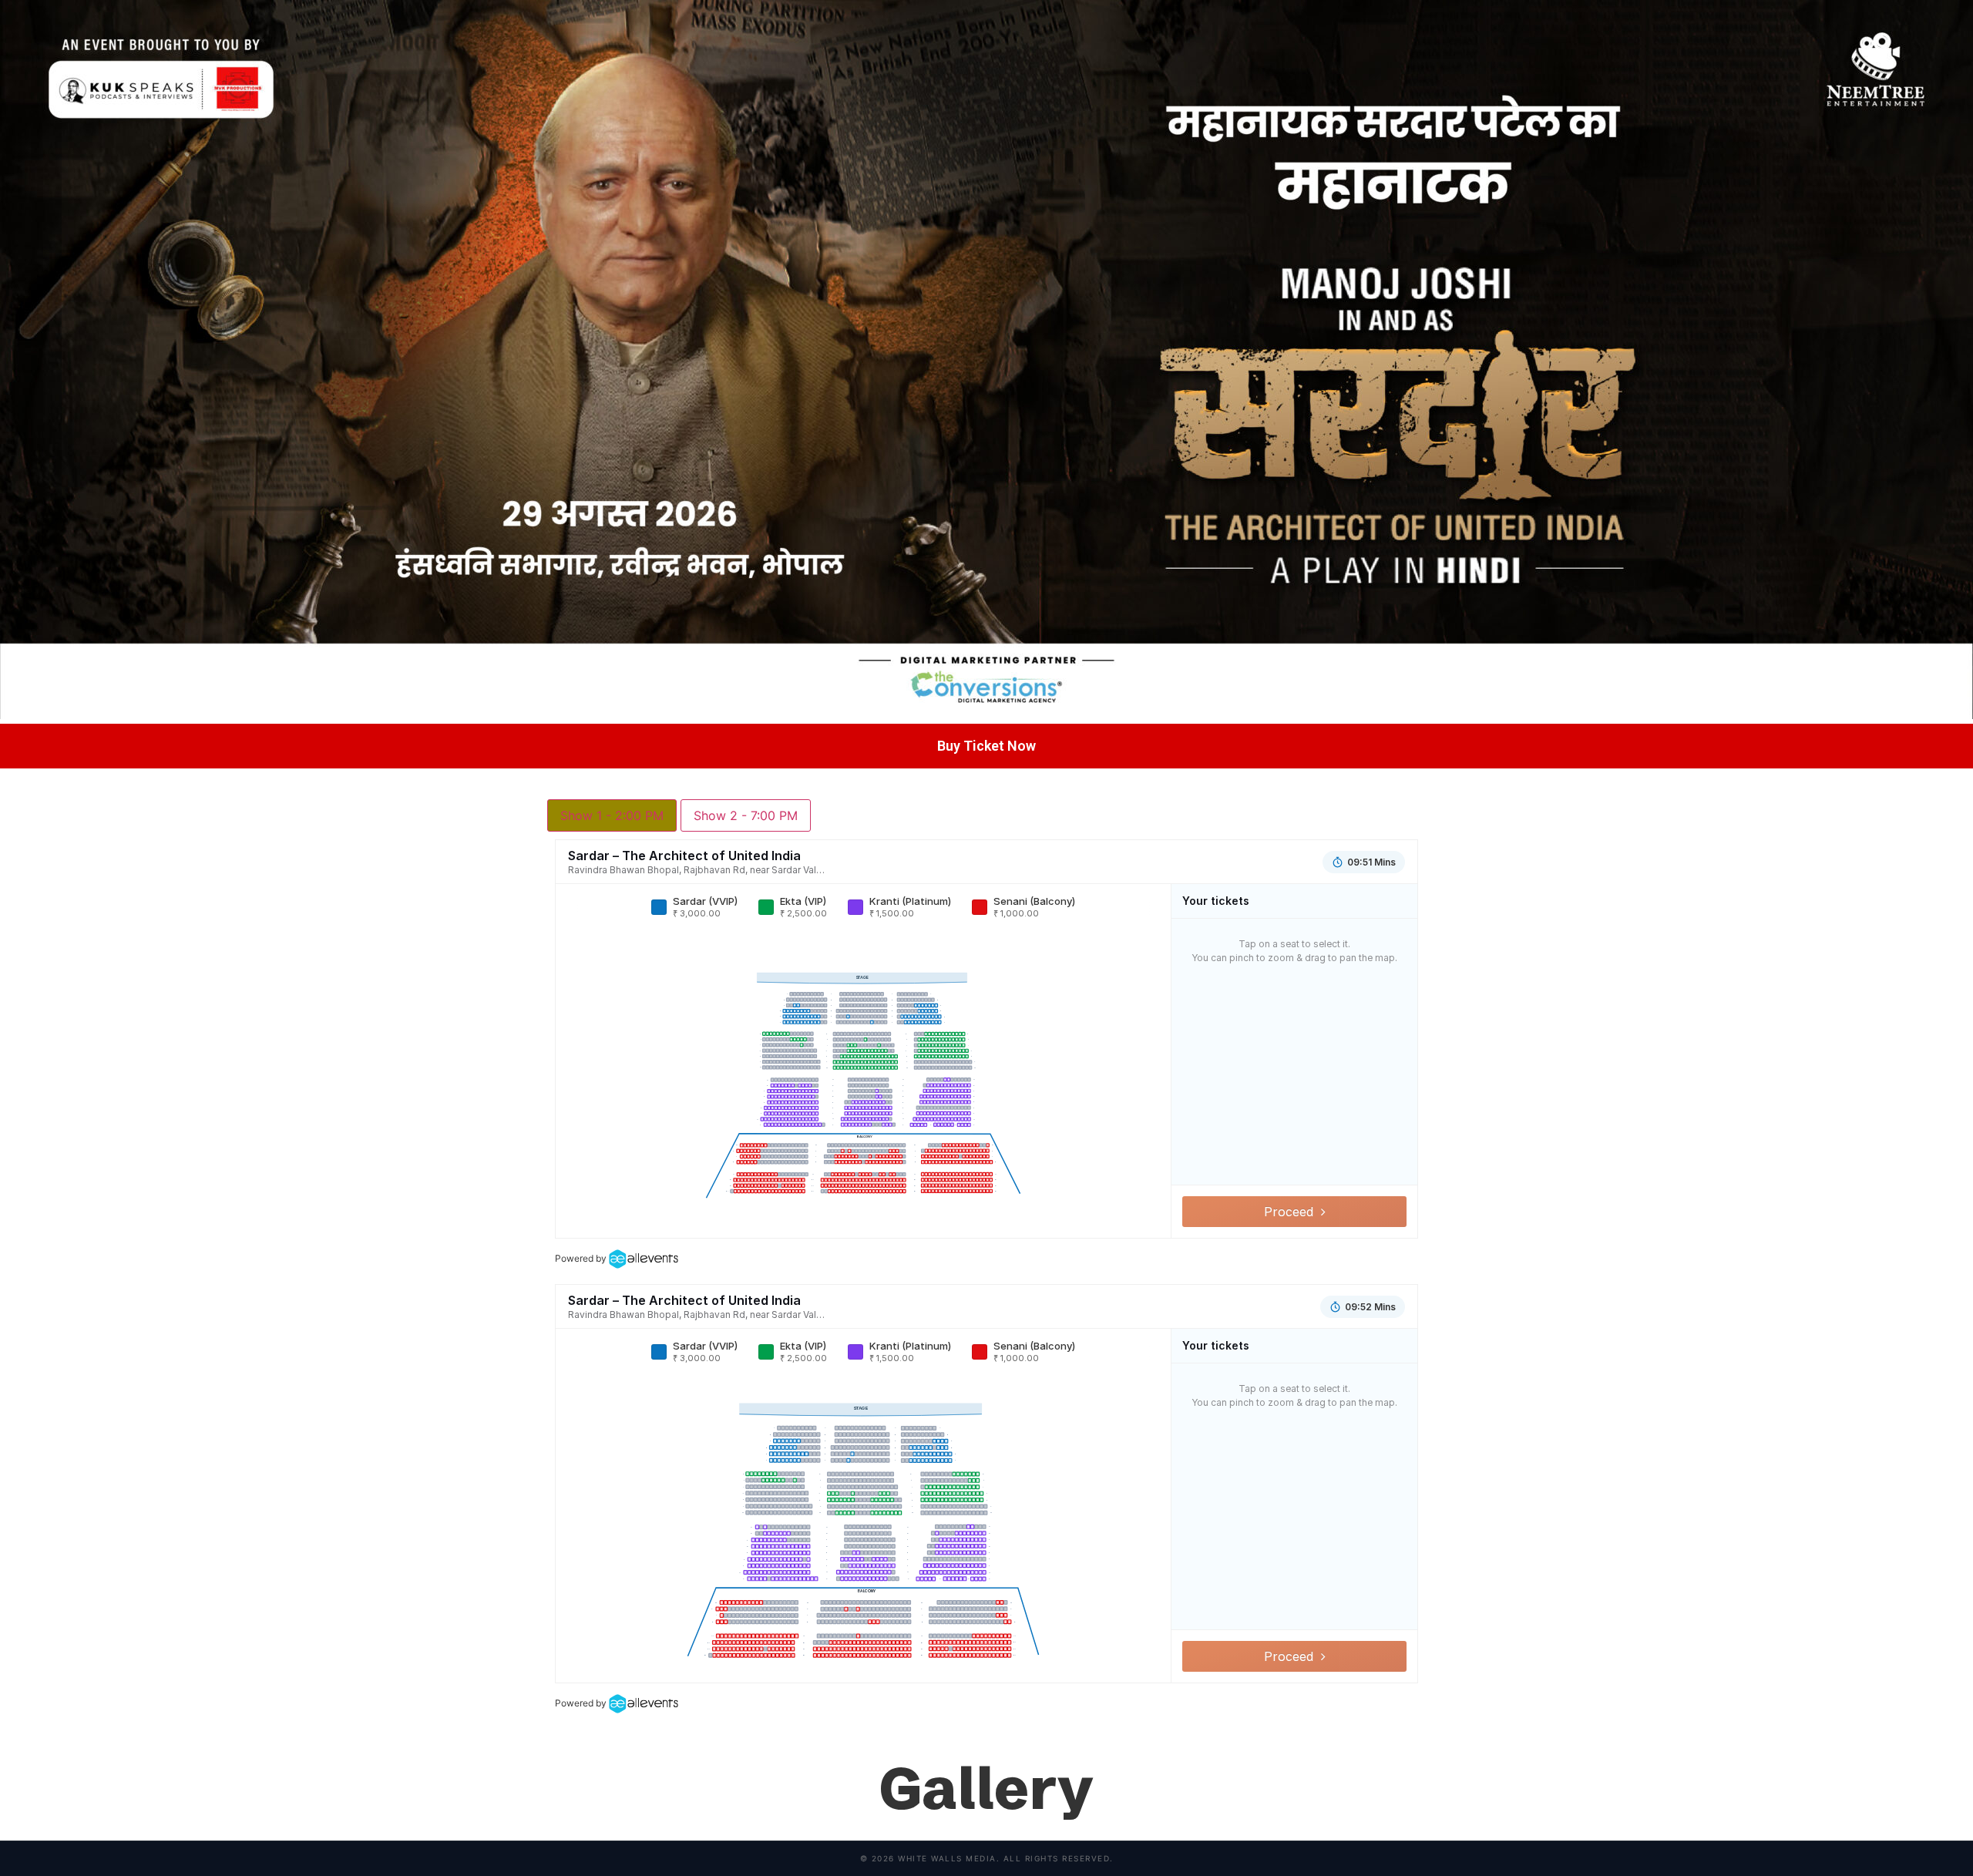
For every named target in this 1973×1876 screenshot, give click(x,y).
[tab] (612, 815)
